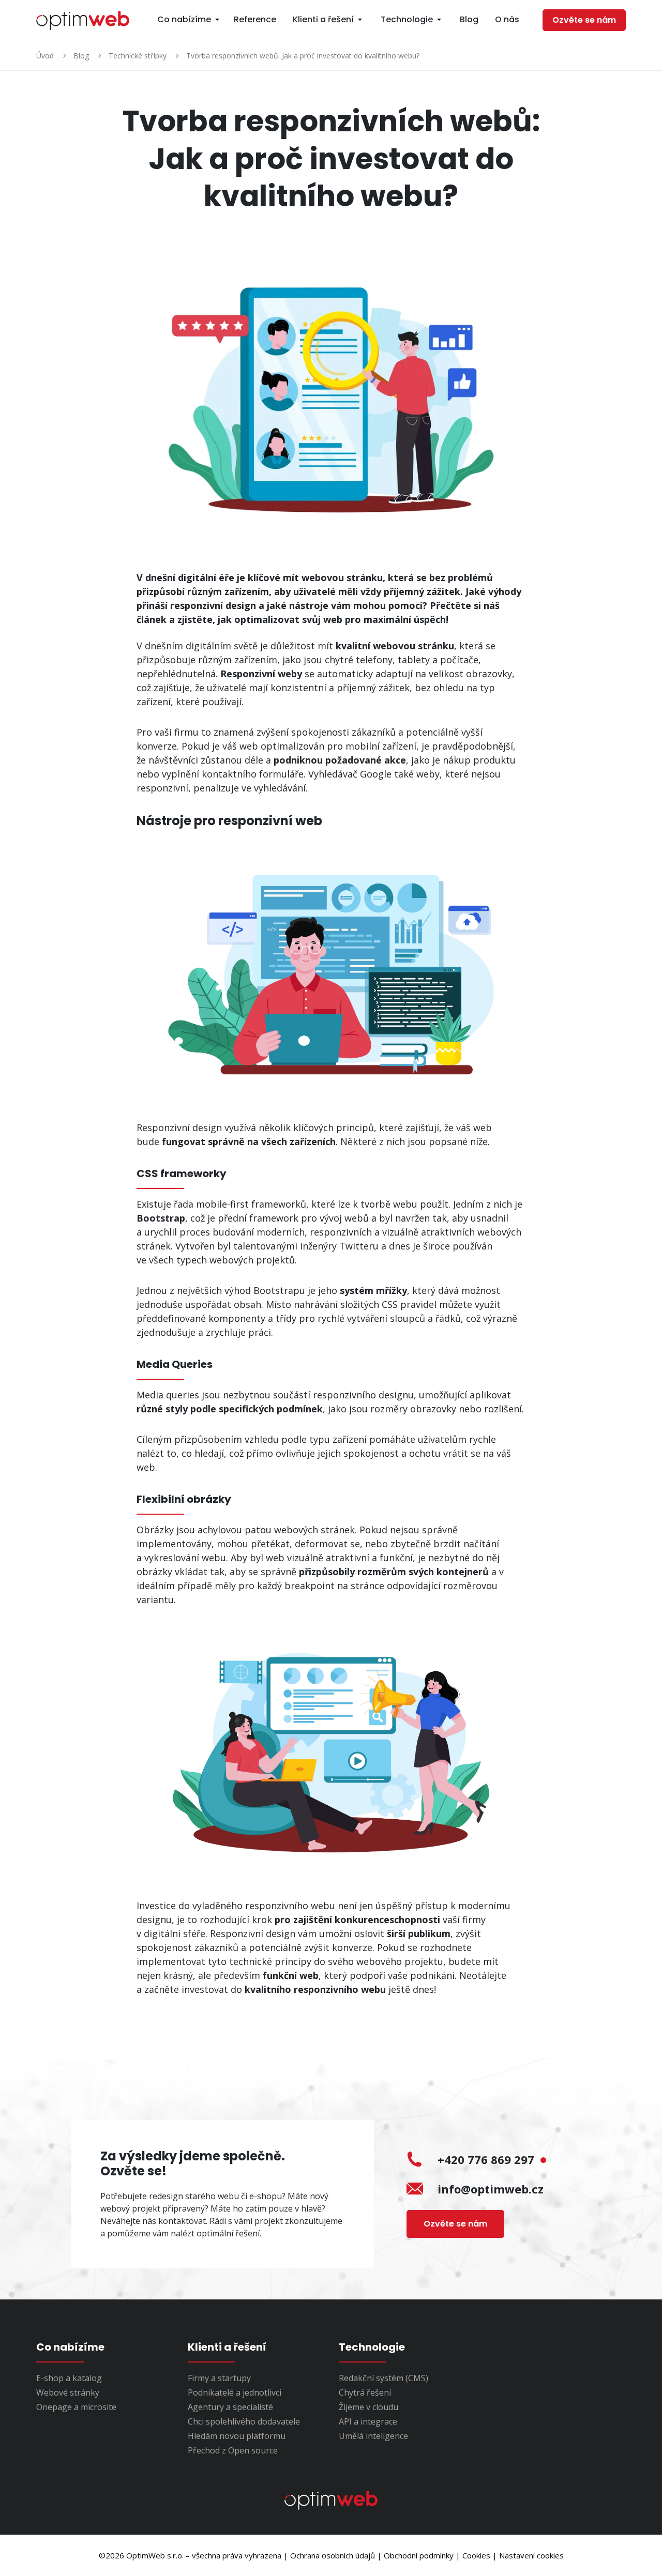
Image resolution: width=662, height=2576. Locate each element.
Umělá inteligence (373, 2436)
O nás (507, 19)
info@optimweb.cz (491, 2189)
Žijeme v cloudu (368, 2407)
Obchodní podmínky (419, 2555)
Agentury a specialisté (230, 2407)
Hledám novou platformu (237, 2436)
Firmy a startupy (219, 2378)
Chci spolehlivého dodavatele (244, 2421)
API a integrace (368, 2421)
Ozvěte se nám (584, 20)
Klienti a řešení (323, 19)
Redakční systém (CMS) (383, 2378)
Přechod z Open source (233, 2450)
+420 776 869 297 (487, 2159)
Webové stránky (68, 2392)
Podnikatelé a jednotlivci (235, 2392)
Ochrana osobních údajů (333, 2555)
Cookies (476, 2555)
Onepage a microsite (76, 2407)
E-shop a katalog (69, 2378)
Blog (469, 19)
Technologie (407, 19)
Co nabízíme (184, 19)
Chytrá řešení (365, 2392)
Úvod (45, 56)
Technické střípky (138, 56)
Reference (255, 19)
